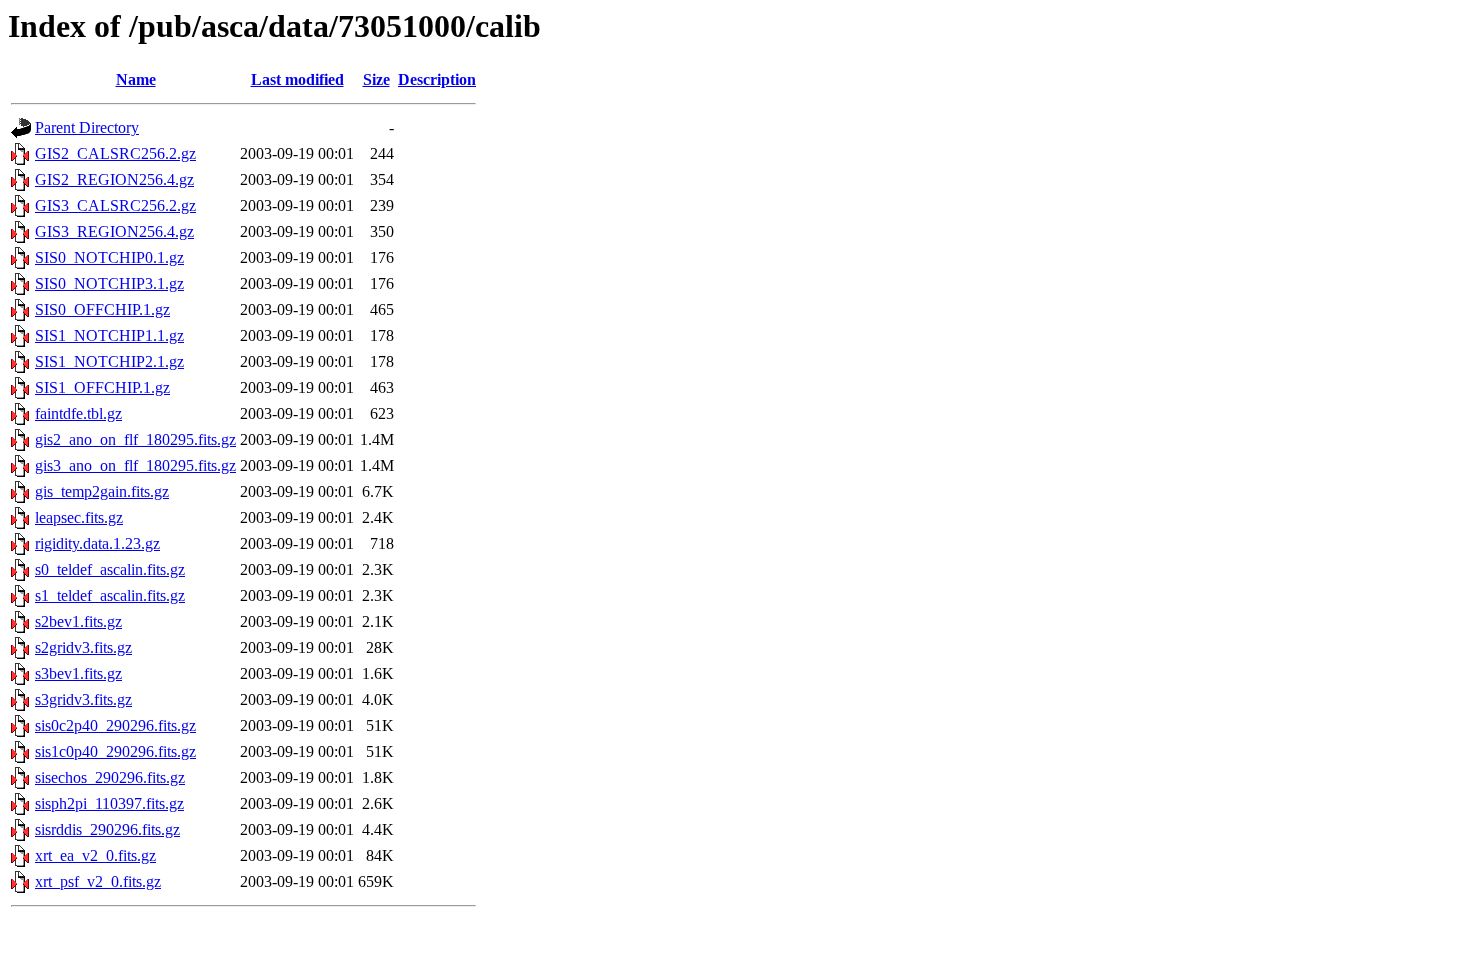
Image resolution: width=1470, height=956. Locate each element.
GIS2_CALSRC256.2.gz (115, 153)
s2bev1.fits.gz (78, 621)
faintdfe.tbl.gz (78, 413)
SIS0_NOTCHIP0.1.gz (109, 257)
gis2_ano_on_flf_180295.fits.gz (135, 439)
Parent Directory (87, 127)
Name (136, 79)
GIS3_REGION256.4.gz (114, 231)
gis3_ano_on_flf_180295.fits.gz (135, 465)
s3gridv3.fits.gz (83, 699)
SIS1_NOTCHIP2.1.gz (109, 361)
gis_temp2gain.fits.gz (102, 491)
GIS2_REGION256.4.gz (114, 179)
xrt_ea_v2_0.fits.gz (95, 855)
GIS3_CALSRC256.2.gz (115, 205)
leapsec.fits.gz (79, 517)
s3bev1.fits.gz (78, 673)
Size (376, 79)
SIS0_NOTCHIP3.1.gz (109, 283)
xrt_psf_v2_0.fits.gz (98, 881)
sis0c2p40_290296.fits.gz (115, 725)
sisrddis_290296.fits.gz (107, 829)
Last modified (297, 79)
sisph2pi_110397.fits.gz (109, 803)
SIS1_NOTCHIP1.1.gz (109, 335)
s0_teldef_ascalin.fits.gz (110, 569)
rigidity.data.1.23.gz (97, 543)
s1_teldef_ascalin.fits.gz (110, 595)
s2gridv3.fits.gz (83, 647)
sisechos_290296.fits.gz (110, 777)
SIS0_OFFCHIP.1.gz (102, 309)
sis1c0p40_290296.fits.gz (115, 751)
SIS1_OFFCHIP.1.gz (102, 387)
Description (437, 79)
